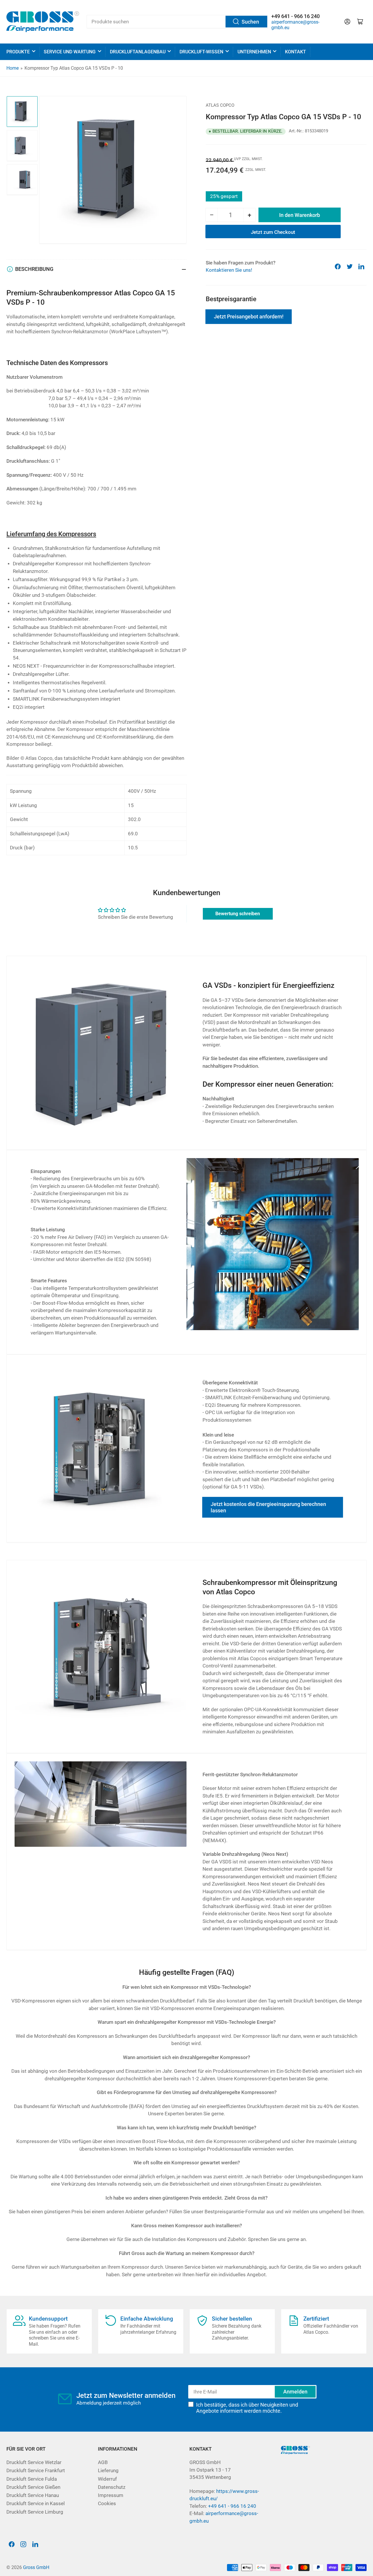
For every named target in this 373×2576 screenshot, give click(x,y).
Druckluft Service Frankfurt (36, 2471)
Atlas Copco (220, 105)
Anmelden (295, 2392)
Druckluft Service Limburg (35, 2512)
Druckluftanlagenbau (138, 52)
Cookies (107, 2504)
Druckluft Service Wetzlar (34, 2462)
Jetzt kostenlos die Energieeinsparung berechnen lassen (268, 1507)
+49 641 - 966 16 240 (232, 2506)
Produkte (18, 52)
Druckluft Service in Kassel (36, 2504)
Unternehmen (254, 52)
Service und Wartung (70, 52)
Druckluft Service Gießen (33, 2487)
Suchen (250, 22)
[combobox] (177, 22)
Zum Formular (237, 384)
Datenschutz (112, 2487)
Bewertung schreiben (238, 914)
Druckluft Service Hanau (33, 2495)
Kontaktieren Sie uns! (229, 270)
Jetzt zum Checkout (273, 232)
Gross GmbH (36, 2567)
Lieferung (108, 2471)
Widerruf (107, 2479)
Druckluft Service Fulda (32, 2479)
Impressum (111, 2495)
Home (13, 68)
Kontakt (295, 52)
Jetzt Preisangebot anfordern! (249, 316)
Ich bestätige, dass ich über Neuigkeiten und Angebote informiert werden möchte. (247, 2408)
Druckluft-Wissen (201, 52)
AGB (103, 2462)
